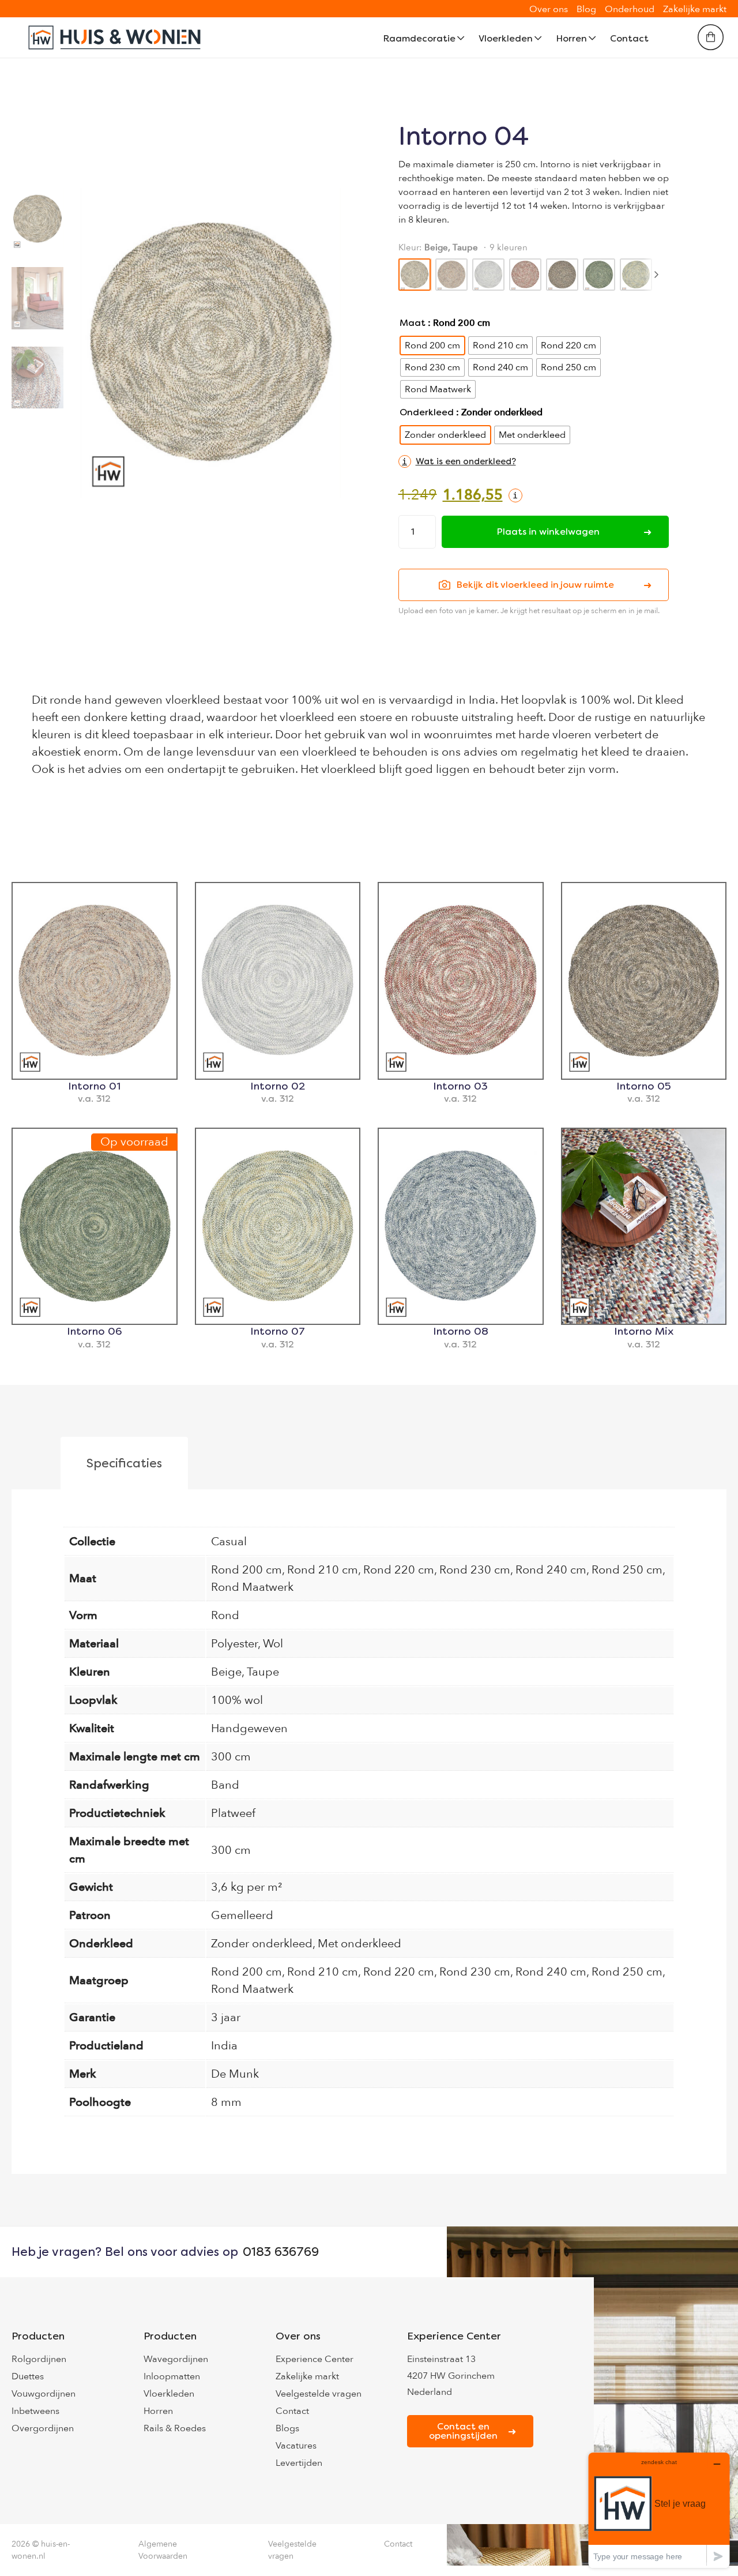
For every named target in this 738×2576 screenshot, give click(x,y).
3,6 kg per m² (246, 1887)
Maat (413, 323)
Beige (226, 1672)
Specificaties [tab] (124, 1463)
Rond (225, 1615)
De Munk (235, 2074)
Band (225, 1785)
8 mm (226, 2102)
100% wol (237, 1700)
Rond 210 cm (323, 1570)
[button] (457, 461)
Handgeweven (249, 1728)
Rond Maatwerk (252, 1587)
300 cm (231, 1757)
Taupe (263, 1672)
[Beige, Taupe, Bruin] (562, 275)
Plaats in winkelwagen (548, 532)
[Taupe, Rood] (525, 275)
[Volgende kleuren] (656, 275)
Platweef (233, 1813)
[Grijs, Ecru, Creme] (488, 275)
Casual (229, 1542)
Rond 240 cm (551, 1570)
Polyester (234, 1644)
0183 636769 (281, 2252)
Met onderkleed (359, 1944)
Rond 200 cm (246, 1570)
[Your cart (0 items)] (711, 37)
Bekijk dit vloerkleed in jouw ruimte (535, 585)
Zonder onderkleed (262, 1944)
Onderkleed (427, 412)
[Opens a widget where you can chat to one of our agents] (659, 2510)
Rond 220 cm (399, 1570)
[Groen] (599, 275)
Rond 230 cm (475, 1570)
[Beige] (451, 275)
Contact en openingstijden (463, 2431)
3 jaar (226, 2017)
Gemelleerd (242, 1915)
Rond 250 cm (627, 1570)
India (224, 2046)
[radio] (432, 346)
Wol (273, 1644)
